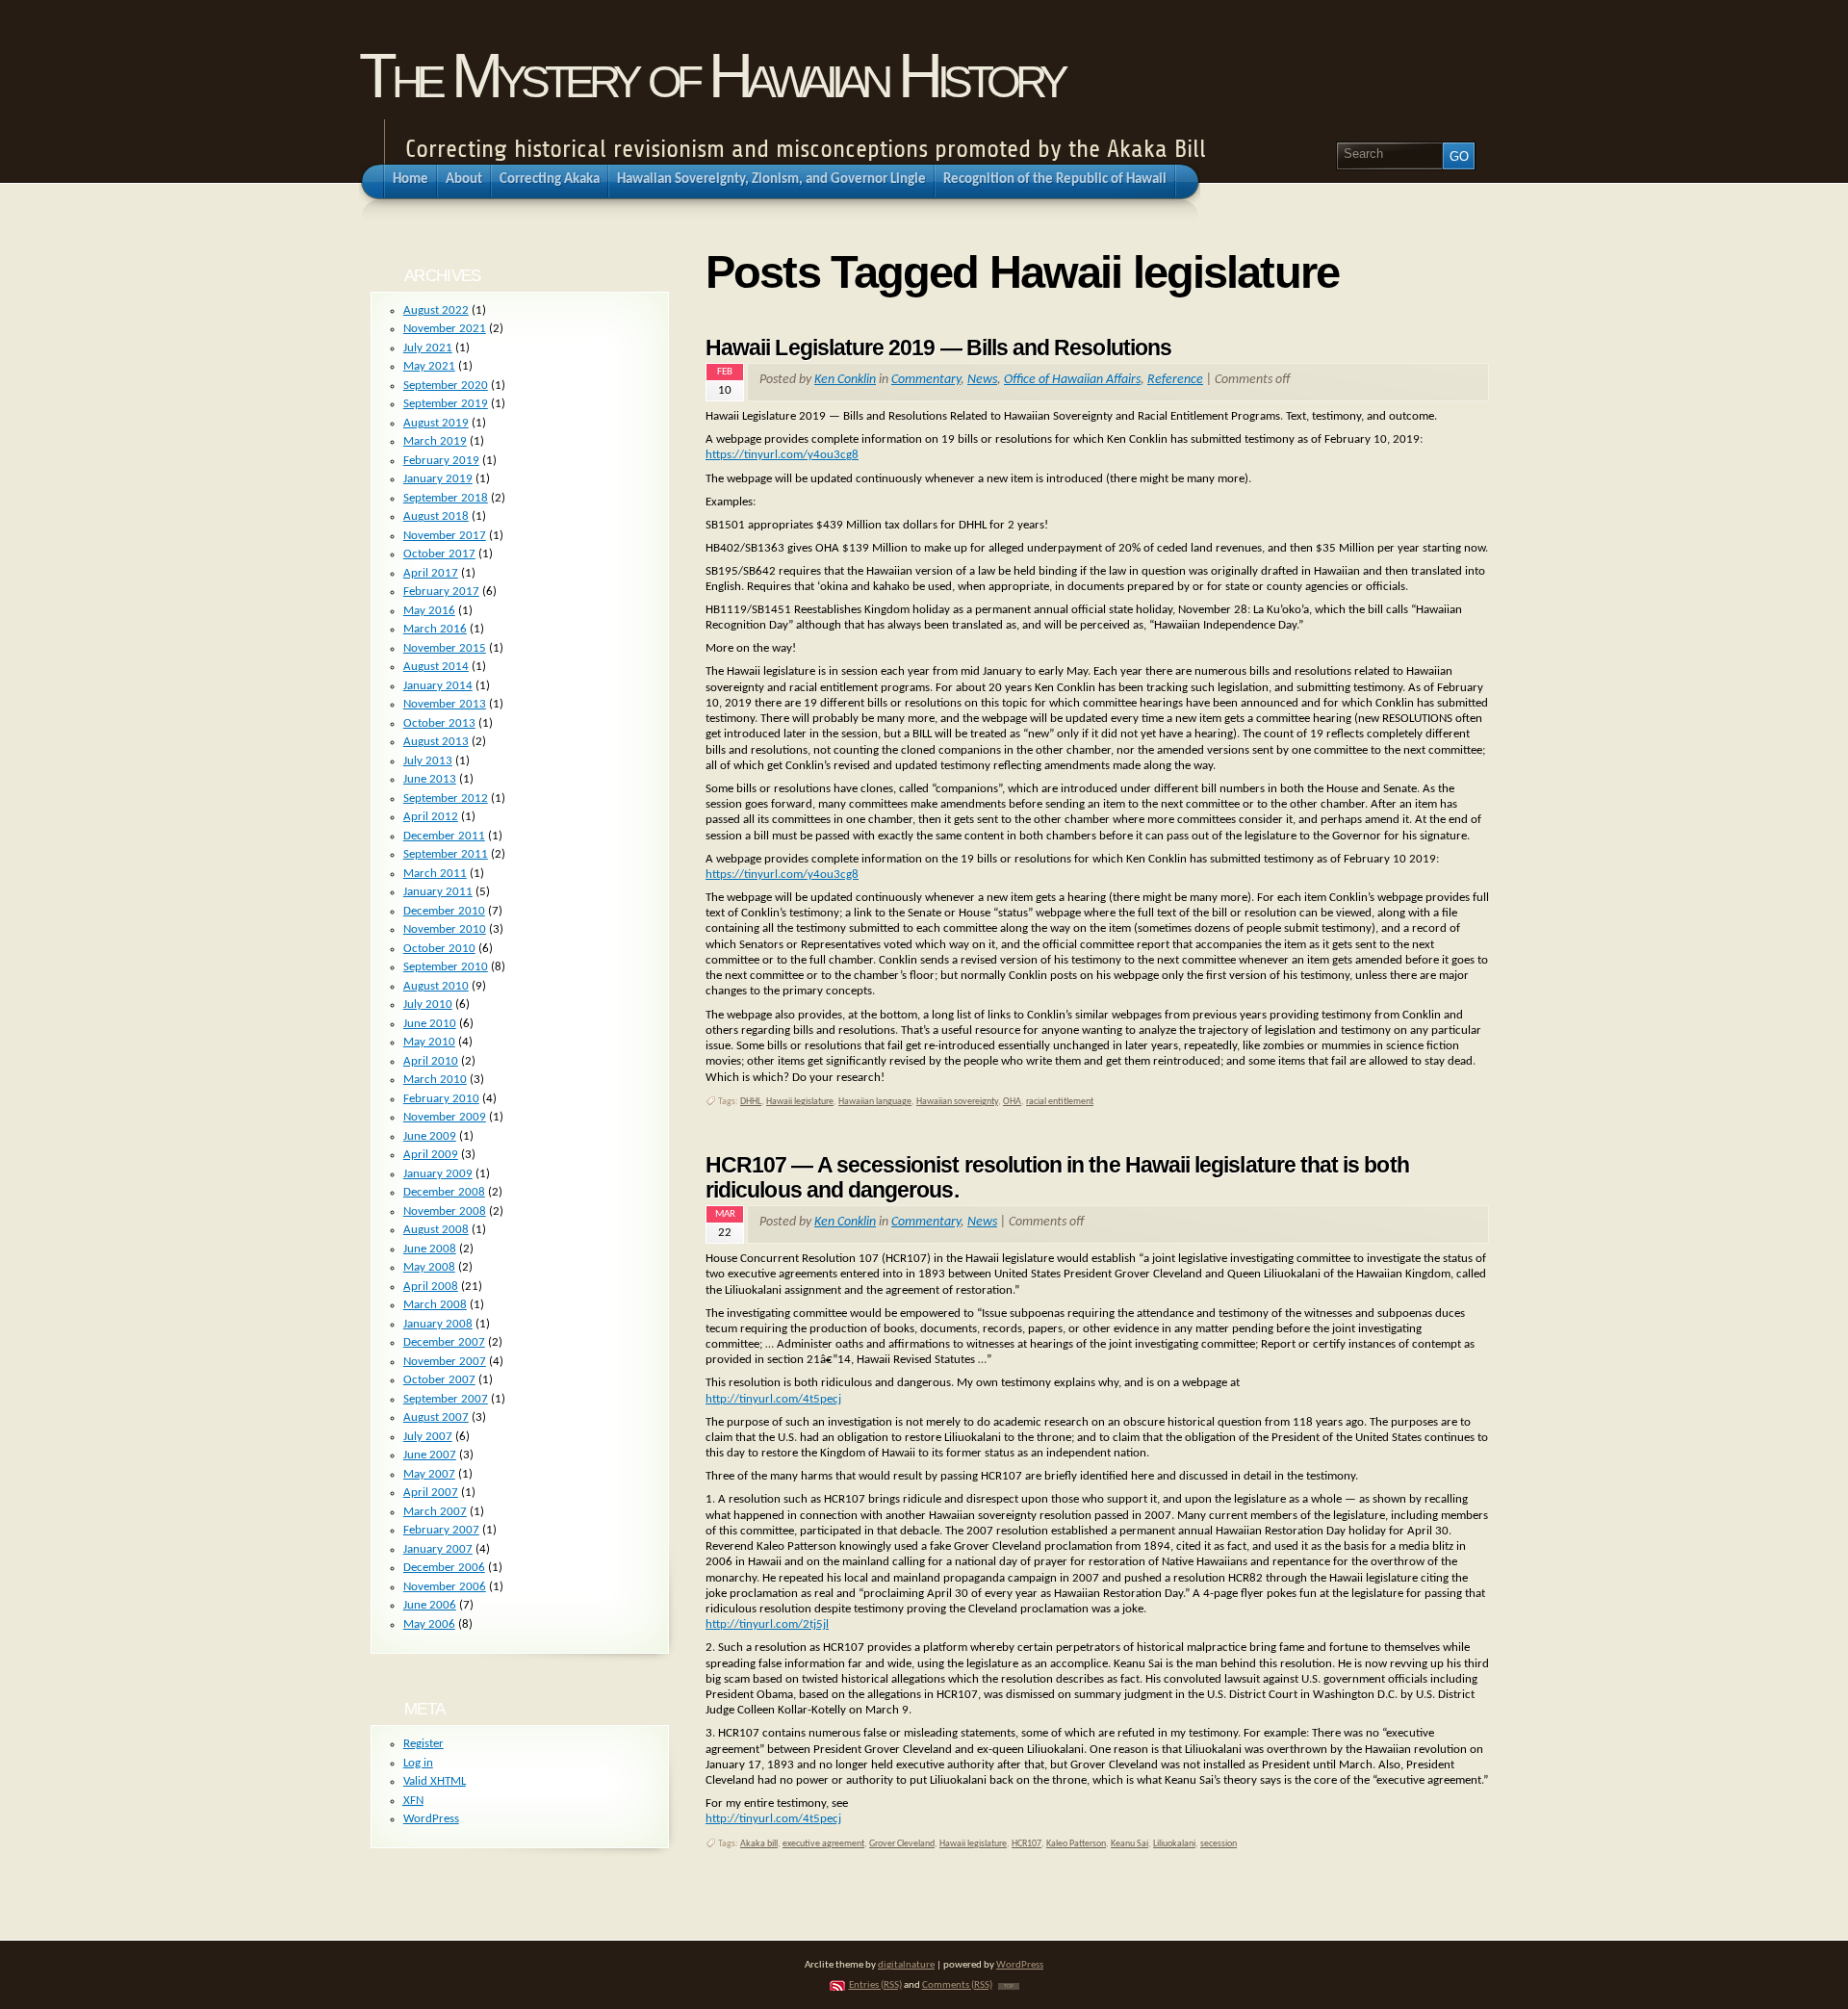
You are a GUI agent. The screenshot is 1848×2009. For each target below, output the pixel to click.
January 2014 (438, 686)
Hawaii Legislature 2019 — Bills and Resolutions (938, 348)
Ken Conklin (845, 380)
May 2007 (429, 1474)
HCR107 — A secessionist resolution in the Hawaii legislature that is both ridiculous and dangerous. (1057, 1177)
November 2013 (445, 704)
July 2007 (428, 1437)
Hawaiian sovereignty (957, 1102)
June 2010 (430, 1024)
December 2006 (444, 1568)
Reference (1175, 380)
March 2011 (435, 874)
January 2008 (438, 1324)
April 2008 (431, 1287)
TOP (1009, 1986)
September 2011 (446, 854)
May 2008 (429, 1267)
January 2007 (438, 1549)
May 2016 (429, 611)
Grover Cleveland (902, 1844)
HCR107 (1027, 1844)
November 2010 (445, 929)
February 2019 (441, 461)
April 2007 (431, 1493)
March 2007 (435, 1512)
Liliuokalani (1174, 1844)
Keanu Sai (1129, 1844)
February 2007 (441, 1530)
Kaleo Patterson (1076, 1844)
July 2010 (428, 1004)
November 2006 (445, 1587)
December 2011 (444, 836)
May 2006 (429, 1624)
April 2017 (431, 573)
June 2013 (430, 779)
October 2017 (439, 554)
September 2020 (446, 386)
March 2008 (435, 1305)
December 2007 (444, 1342)
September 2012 (446, 798)
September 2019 (446, 404)
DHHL (751, 1102)
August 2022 (436, 310)
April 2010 (431, 1061)
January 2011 (438, 892)
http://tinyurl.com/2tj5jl (767, 1624)
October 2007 (439, 1380)
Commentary (926, 380)
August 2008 (436, 1230)
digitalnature (906, 1965)
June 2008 (430, 1249)
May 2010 (429, 1042)
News (982, 380)
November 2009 (445, 1117)
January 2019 (438, 479)
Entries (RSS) (875, 1985)
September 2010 (446, 967)
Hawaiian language (875, 1102)
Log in (418, 1763)
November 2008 (445, 1211)
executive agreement (823, 1844)
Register (423, 1744)
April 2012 (431, 817)
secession (1219, 1844)
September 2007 (446, 1399)
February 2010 (441, 1099)
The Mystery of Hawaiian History (711, 76)
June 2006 (430, 1605)
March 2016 (435, 629)
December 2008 (444, 1192)
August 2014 (436, 667)
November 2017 (445, 536)
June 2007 (430, 1455)
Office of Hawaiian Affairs (1072, 380)
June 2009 (430, 1136)
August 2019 (436, 423)
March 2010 (435, 1080)
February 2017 (441, 592)
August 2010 (436, 986)
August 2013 (436, 742)
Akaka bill (759, 1844)
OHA (1012, 1102)
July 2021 (428, 348)
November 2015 (445, 648)
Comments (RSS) (957, 1985)
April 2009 (431, 1155)
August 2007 (436, 1417)
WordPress (431, 1819)
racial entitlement (1060, 1102)
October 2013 (439, 723)
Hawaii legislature (800, 1102)
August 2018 (436, 516)
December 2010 (444, 911)
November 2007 (445, 1362)
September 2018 (446, 498)
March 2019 (435, 441)
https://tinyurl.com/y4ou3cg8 (782, 455)
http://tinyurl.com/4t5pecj (773, 1399)
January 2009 (438, 1174)
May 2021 (429, 366)
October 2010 (439, 949)
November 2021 (445, 329)
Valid (435, 1781)
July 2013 (428, 761)
